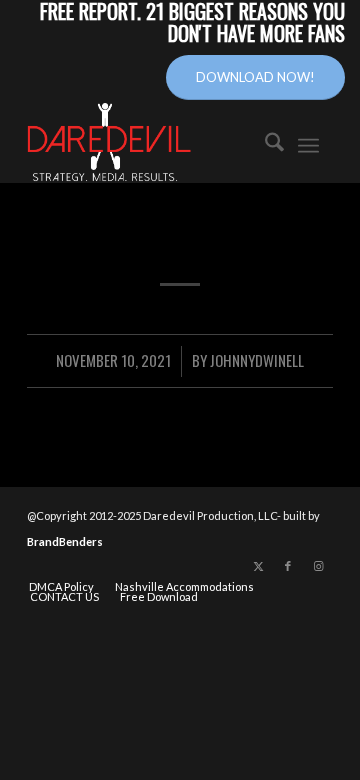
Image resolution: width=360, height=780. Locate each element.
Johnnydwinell (257, 360)
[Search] (264, 143)
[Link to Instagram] (318, 566)
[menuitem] (264, 143)
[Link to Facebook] (288, 566)
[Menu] (308, 143)
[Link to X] (258, 566)
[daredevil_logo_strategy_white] (143, 143)
